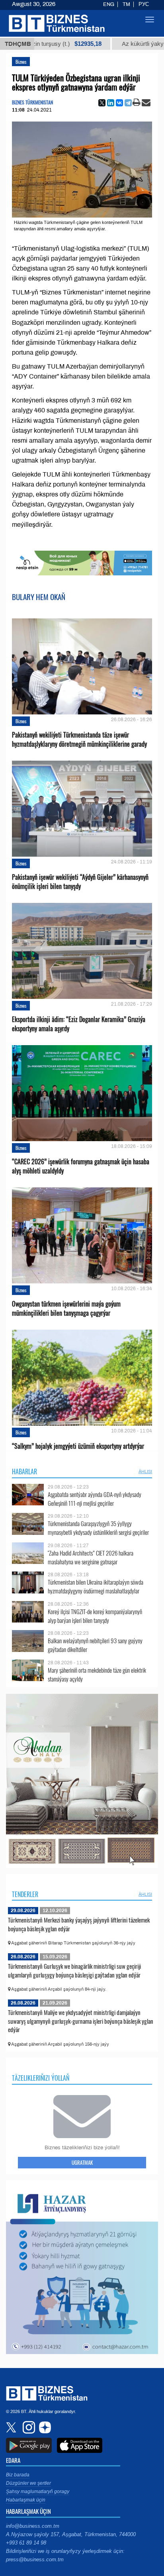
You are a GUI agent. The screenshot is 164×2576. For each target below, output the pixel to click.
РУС (144, 4)
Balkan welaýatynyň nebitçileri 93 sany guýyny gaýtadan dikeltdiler (95, 1645)
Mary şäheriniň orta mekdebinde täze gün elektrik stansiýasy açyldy (97, 1674)
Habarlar (24, 1471)
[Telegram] (128, 103)
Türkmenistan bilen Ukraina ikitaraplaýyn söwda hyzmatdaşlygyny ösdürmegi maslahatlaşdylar (96, 1586)
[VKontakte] (119, 103)
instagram (28, 2427)
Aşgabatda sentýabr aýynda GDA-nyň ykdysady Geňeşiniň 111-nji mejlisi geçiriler (95, 1499)
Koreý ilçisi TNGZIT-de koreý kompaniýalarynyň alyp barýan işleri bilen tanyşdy (95, 1616)
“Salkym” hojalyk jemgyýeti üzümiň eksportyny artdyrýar (78, 1446)
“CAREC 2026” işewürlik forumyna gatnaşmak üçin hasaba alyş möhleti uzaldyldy (81, 1166)
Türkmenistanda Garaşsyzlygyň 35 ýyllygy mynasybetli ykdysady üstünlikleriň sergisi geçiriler (98, 1528)
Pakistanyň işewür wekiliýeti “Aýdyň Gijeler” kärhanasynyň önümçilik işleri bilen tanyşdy (80, 882)
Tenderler (25, 1894)
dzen (44, 2427)
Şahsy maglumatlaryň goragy (38, 2492)
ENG (109, 4)
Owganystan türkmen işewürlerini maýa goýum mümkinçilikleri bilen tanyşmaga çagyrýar (66, 1309)
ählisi (145, 1471)
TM (126, 4)
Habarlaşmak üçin (26, 2500)
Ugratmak (82, 2162)
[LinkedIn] (111, 103)
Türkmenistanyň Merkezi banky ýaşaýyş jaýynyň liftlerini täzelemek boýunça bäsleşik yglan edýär (79, 1924)
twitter (12, 2427)
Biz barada (18, 2475)
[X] (102, 103)
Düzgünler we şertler (28, 2483)
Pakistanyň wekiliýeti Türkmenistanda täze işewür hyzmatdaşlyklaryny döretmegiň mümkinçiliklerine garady (79, 740)
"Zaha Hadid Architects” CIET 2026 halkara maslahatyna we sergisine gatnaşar (91, 1557)
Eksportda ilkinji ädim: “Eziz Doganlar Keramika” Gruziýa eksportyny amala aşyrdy (79, 1024)
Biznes (21, 62)
